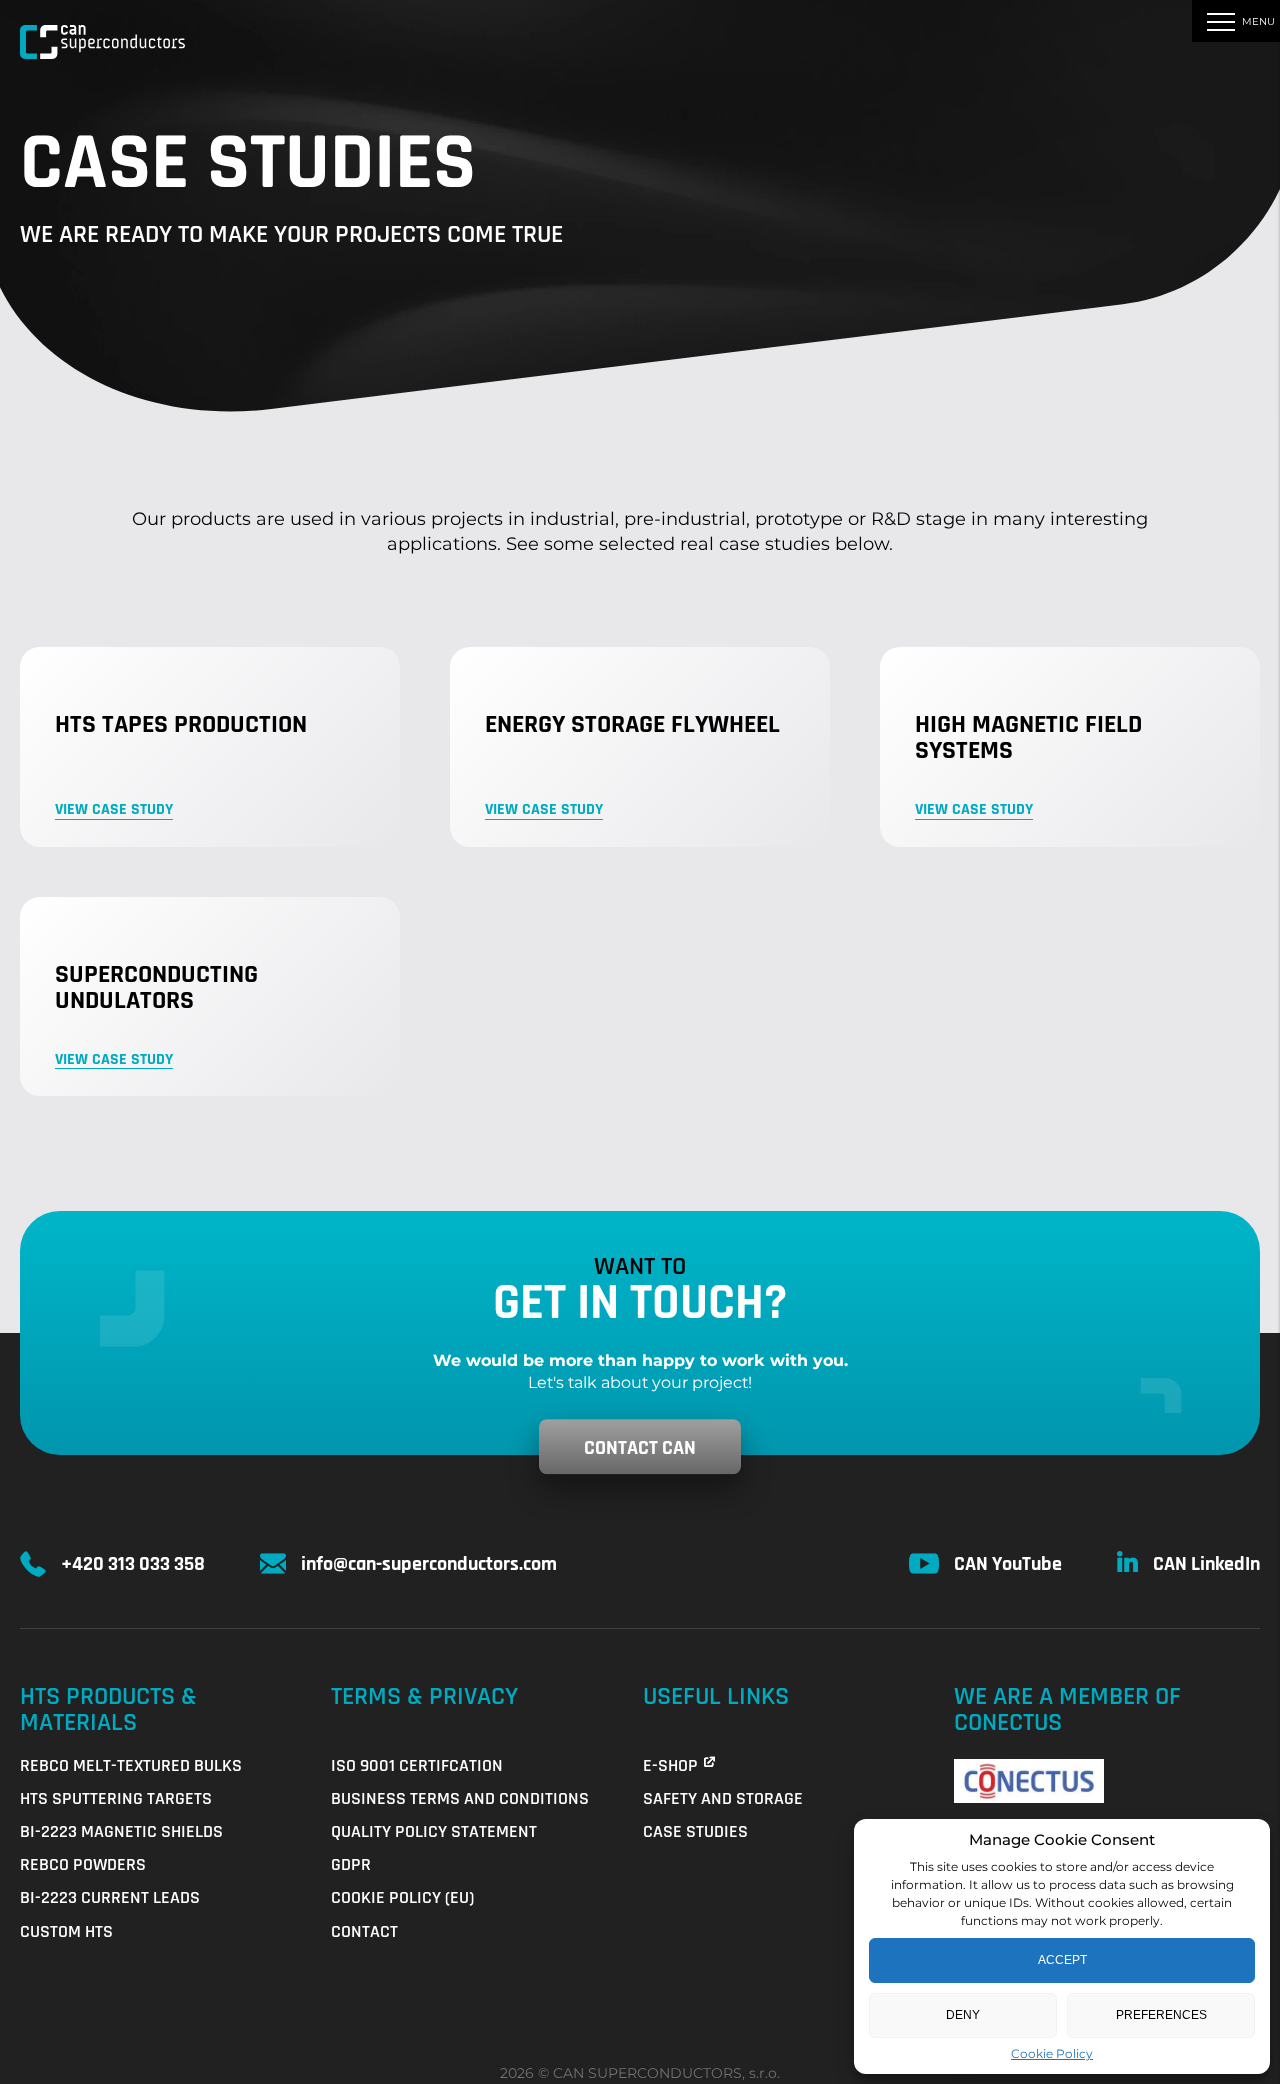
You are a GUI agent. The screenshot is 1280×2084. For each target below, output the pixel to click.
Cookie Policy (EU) (402, 1897)
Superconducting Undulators (156, 988)
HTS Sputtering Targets (116, 1798)
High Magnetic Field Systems (1028, 738)
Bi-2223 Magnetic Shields (121, 1831)
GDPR (351, 1864)
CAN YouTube (1008, 1564)
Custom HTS (66, 1931)
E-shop (670, 1765)
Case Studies (695, 1831)
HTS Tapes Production (181, 725)
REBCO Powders (83, 1864)
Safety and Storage (723, 1798)
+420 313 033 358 (133, 1564)
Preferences (1161, 2015)
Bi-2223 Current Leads (110, 1897)
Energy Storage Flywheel (632, 725)
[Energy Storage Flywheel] (640, 746)
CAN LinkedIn (1206, 1564)
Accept (1062, 1960)
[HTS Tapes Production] (210, 746)
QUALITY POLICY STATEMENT (434, 1831)
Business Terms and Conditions (460, 1798)
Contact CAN (640, 1448)
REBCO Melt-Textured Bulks (131, 1765)
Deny (963, 2015)
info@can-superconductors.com (429, 1564)
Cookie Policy (1052, 2053)
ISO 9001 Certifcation (417, 1765)
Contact (364, 1931)
